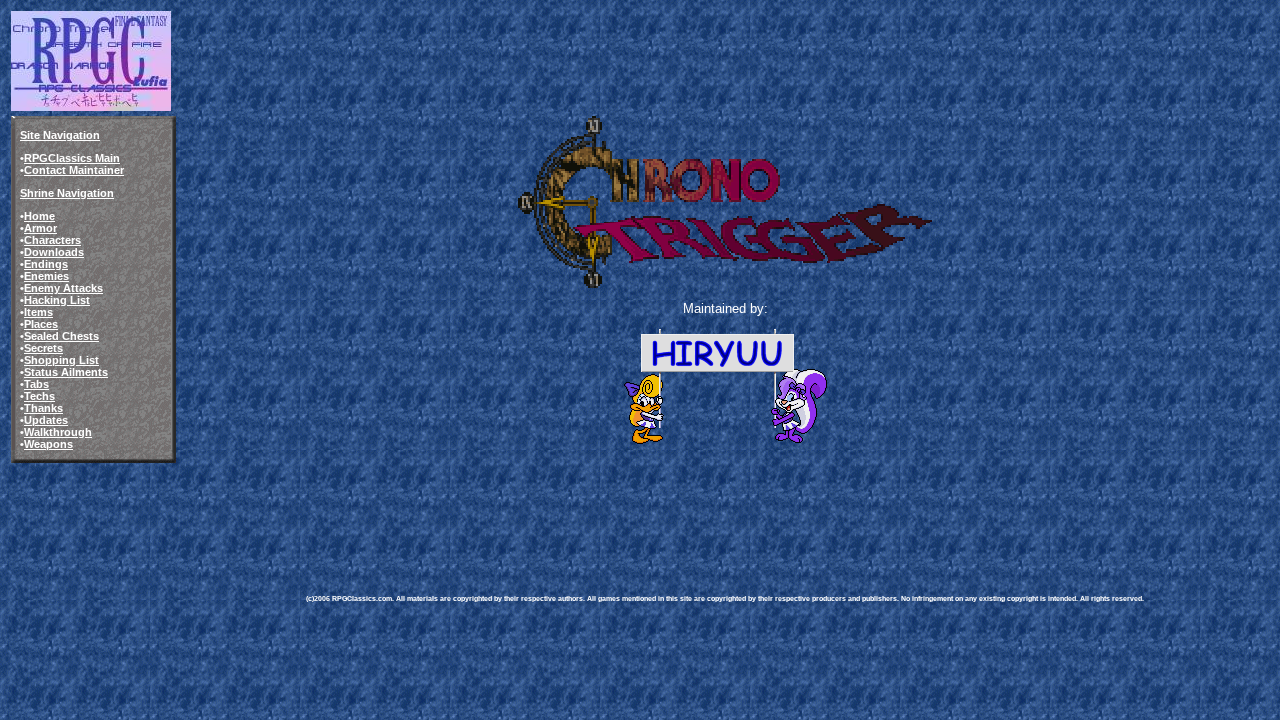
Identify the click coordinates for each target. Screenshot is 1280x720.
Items (38, 312)
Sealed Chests (61, 336)
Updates (46, 420)
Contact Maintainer (74, 170)
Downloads (54, 252)
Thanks (43, 408)
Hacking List (57, 300)
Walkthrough (58, 432)
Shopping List (61, 360)
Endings (46, 264)
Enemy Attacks (63, 288)
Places (41, 324)
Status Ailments (66, 372)
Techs (39, 396)
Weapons (48, 444)
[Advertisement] (670, 504)
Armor (40, 228)
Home (39, 216)
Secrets (43, 348)
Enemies (46, 276)
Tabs (36, 384)
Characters (52, 240)
